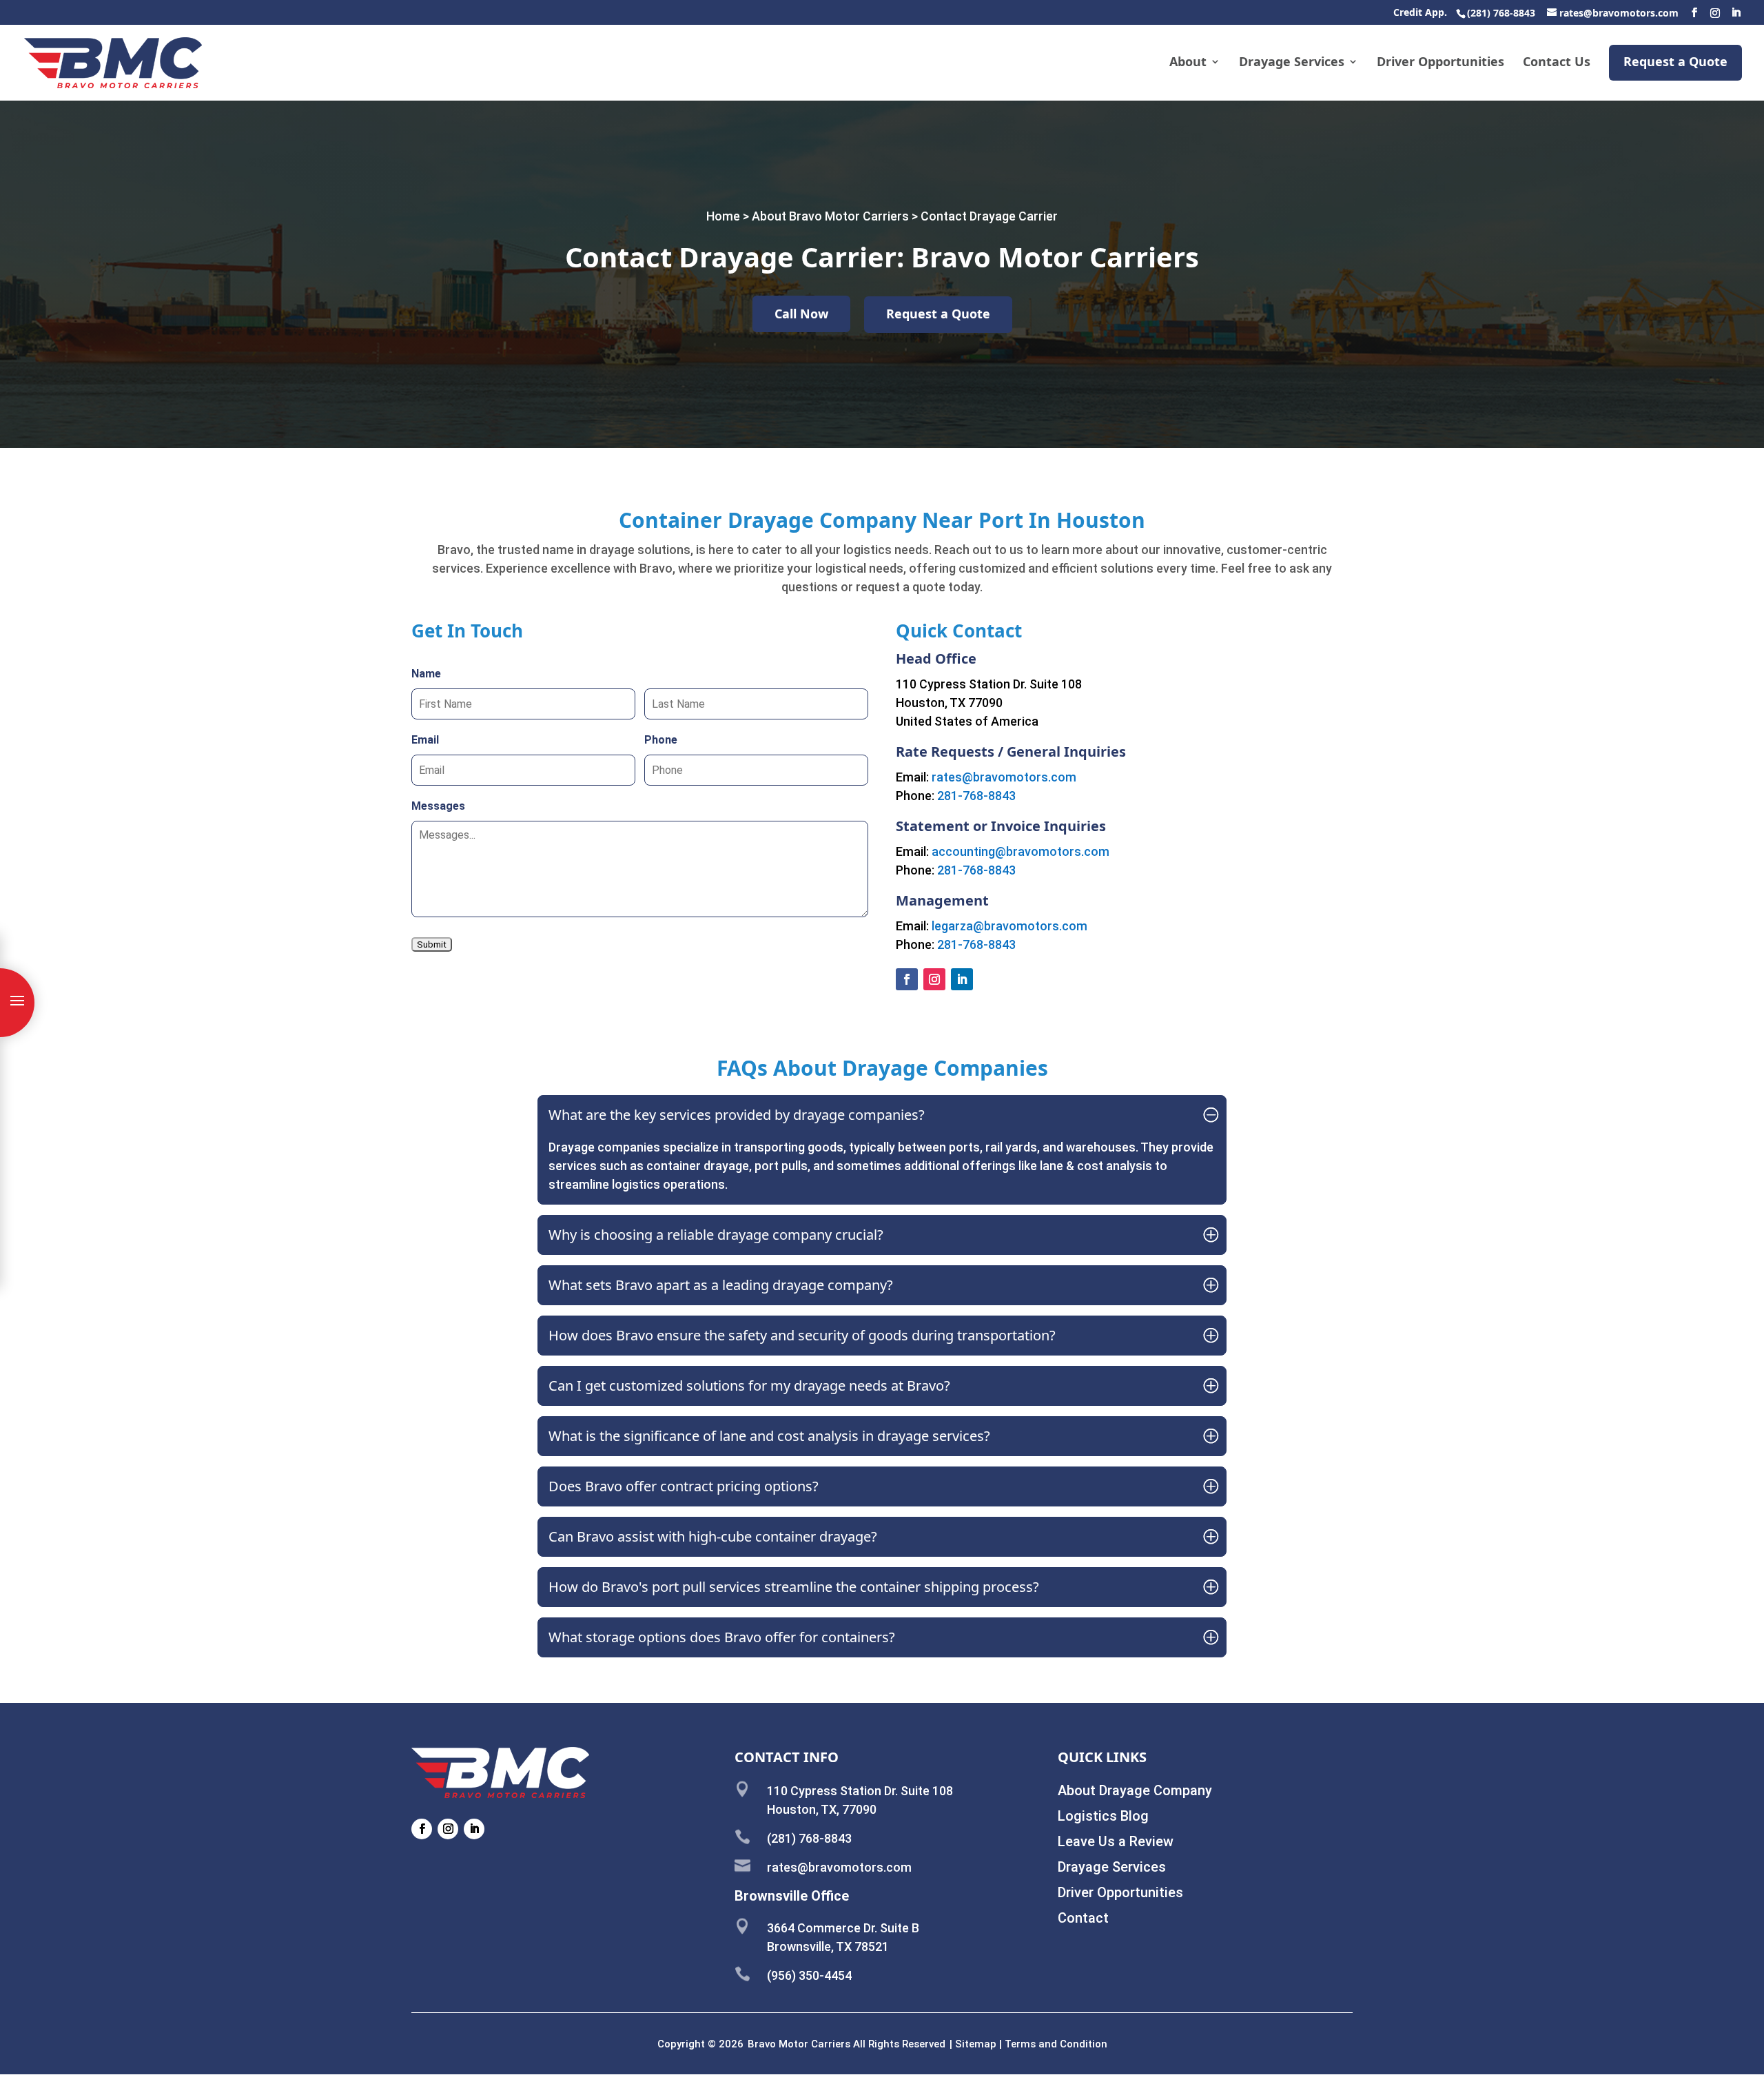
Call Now (801, 314)
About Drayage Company (1135, 1790)
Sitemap (976, 2044)
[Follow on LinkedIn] (962, 979)
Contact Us (1557, 63)
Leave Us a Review (1116, 1841)
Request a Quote (1675, 61)
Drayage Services (1292, 63)
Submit (432, 944)
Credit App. (1420, 13)
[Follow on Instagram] (934, 979)
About (1188, 63)
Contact (1083, 1918)
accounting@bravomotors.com (1021, 851)
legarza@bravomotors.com (1009, 926)
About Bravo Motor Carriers (830, 216)
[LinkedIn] (1736, 13)
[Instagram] (1715, 13)
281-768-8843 (976, 796)
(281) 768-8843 (1501, 13)
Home (723, 216)
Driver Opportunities (1440, 63)
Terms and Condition (1056, 2044)
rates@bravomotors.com (1004, 777)
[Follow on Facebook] (907, 979)
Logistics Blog (1103, 1816)
